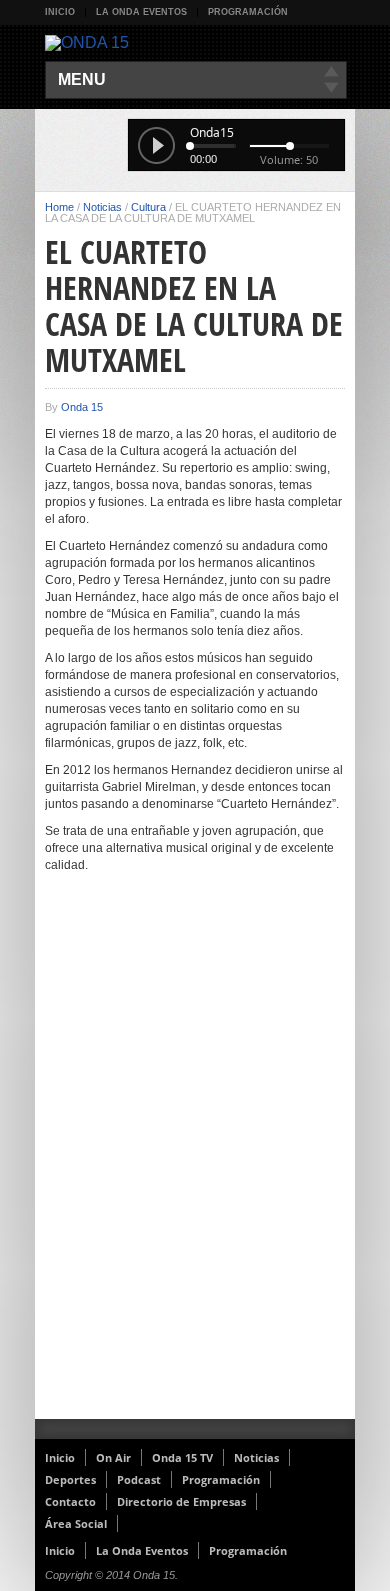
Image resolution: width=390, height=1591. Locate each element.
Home (59, 207)
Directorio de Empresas (181, 1501)
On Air (113, 1457)
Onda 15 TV (182, 1457)
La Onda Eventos (141, 12)
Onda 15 (82, 407)
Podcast (139, 1479)
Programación (248, 12)
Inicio (60, 12)
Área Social (76, 1523)
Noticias (102, 207)
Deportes (70, 1479)
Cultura (148, 207)
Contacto (70, 1501)
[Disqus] (195, 1159)
